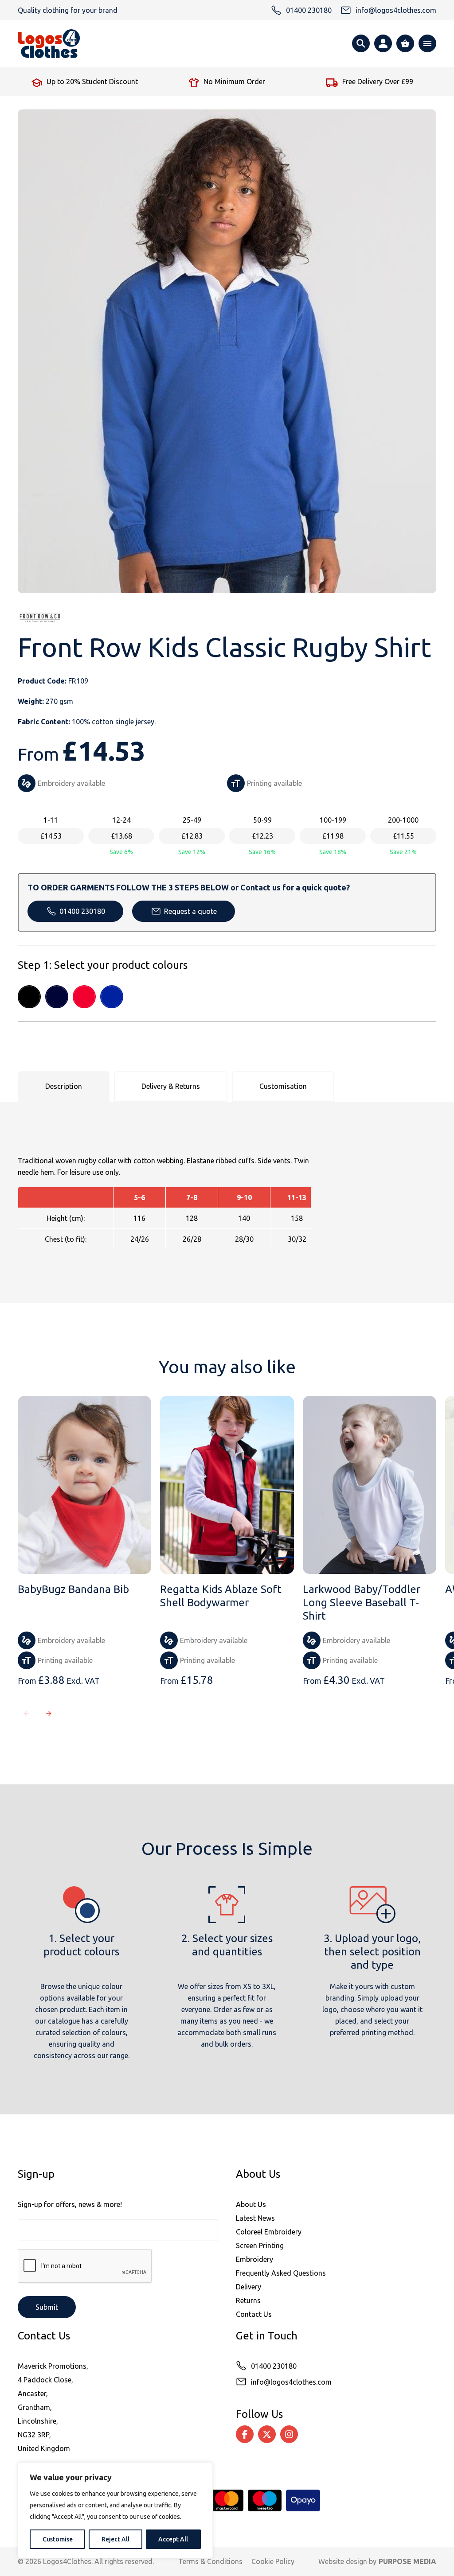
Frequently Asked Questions (281, 2273)
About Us (251, 2204)
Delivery (249, 2287)
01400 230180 (82, 911)
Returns (248, 2300)
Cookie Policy (273, 2561)
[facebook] (245, 2434)
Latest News (255, 2218)
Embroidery (254, 2259)
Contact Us (254, 2314)
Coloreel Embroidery (269, 2232)
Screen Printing (260, 2246)
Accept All (173, 2539)
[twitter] (267, 2434)
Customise (58, 2539)
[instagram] (289, 2434)
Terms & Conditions (210, 2561)
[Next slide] (49, 1713)
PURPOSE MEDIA (407, 2561)
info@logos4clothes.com (291, 2382)
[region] (115, 2510)
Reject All (115, 2539)
